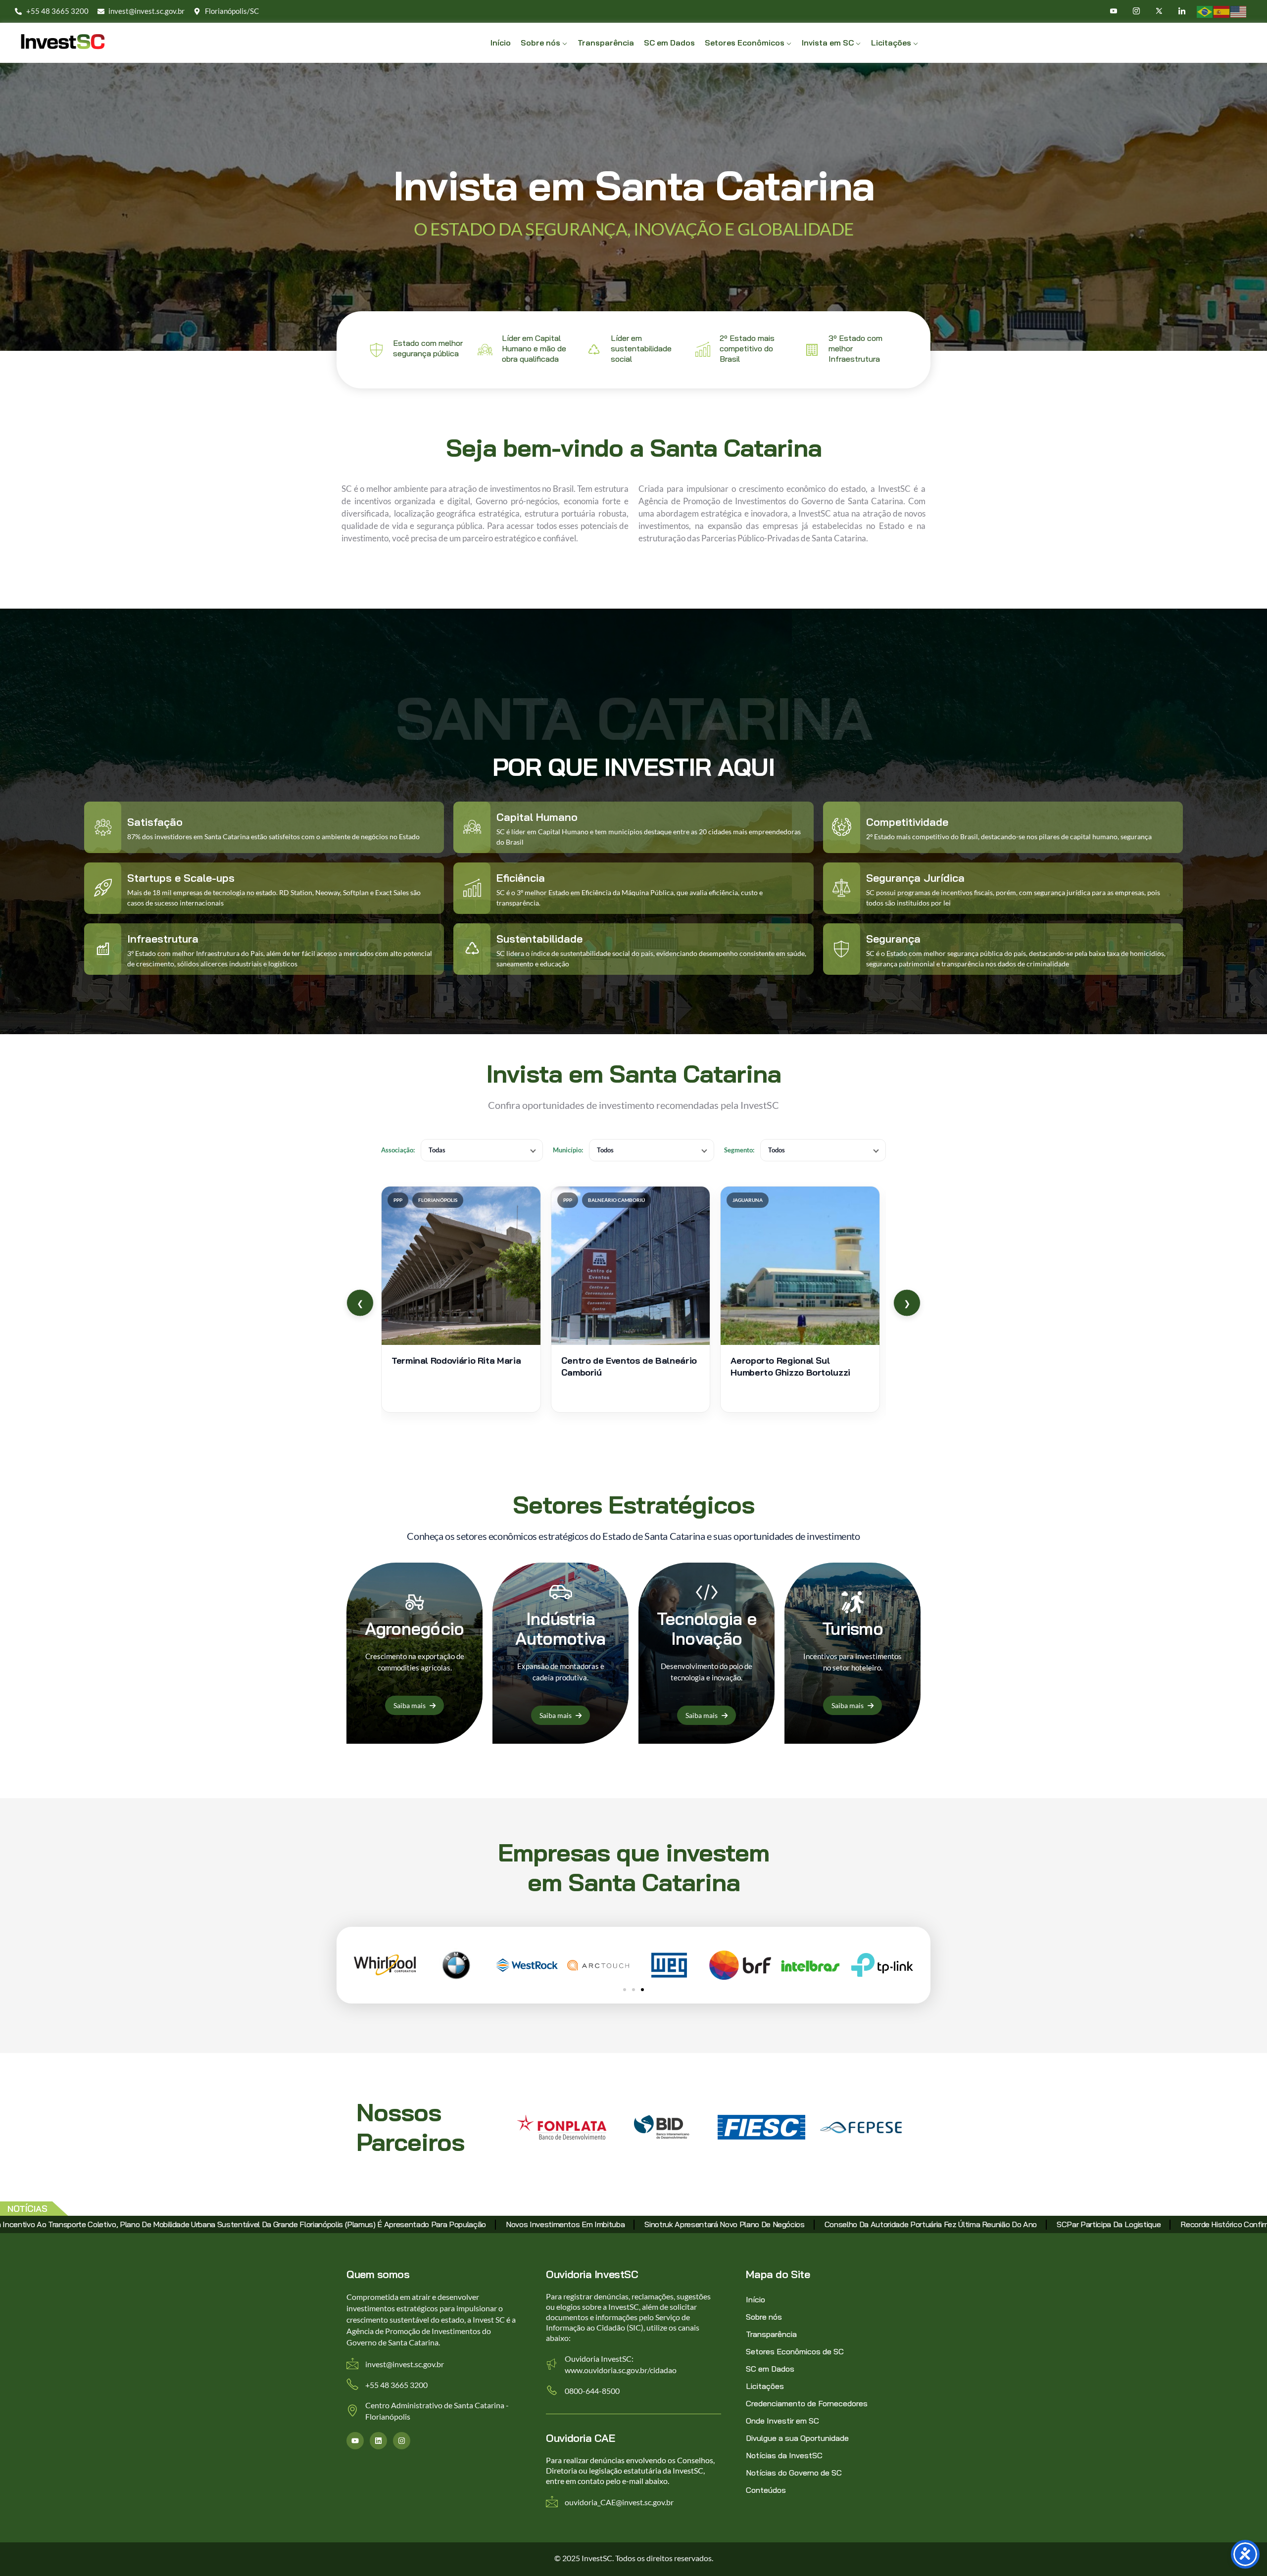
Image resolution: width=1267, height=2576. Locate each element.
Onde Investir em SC (782, 2421)
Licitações (765, 2386)
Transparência (771, 2334)
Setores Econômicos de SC (795, 2351)
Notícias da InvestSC (784, 2455)
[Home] (63, 42)
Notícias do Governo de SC (794, 2473)
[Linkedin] (378, 2441)
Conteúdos (766, 2490)
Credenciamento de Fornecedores (807, 2403)
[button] (625, 1990)
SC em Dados (770, 2369)
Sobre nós (764, 2317)
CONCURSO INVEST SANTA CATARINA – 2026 (758, 2224)
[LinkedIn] (1183, 11)
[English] (1239, 11)
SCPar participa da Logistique (259, 2224)
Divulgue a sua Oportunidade (797, 2438)
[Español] (1222, 11)
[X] (1160, 11)
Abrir (461, 1299)
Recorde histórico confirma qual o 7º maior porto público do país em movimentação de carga (494, 2224)
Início (755, 2299)
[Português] (1205, 11)
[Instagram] (1137, 11)
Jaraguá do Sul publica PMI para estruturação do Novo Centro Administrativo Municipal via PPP (1026, 2224)
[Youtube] (1114, 11)
